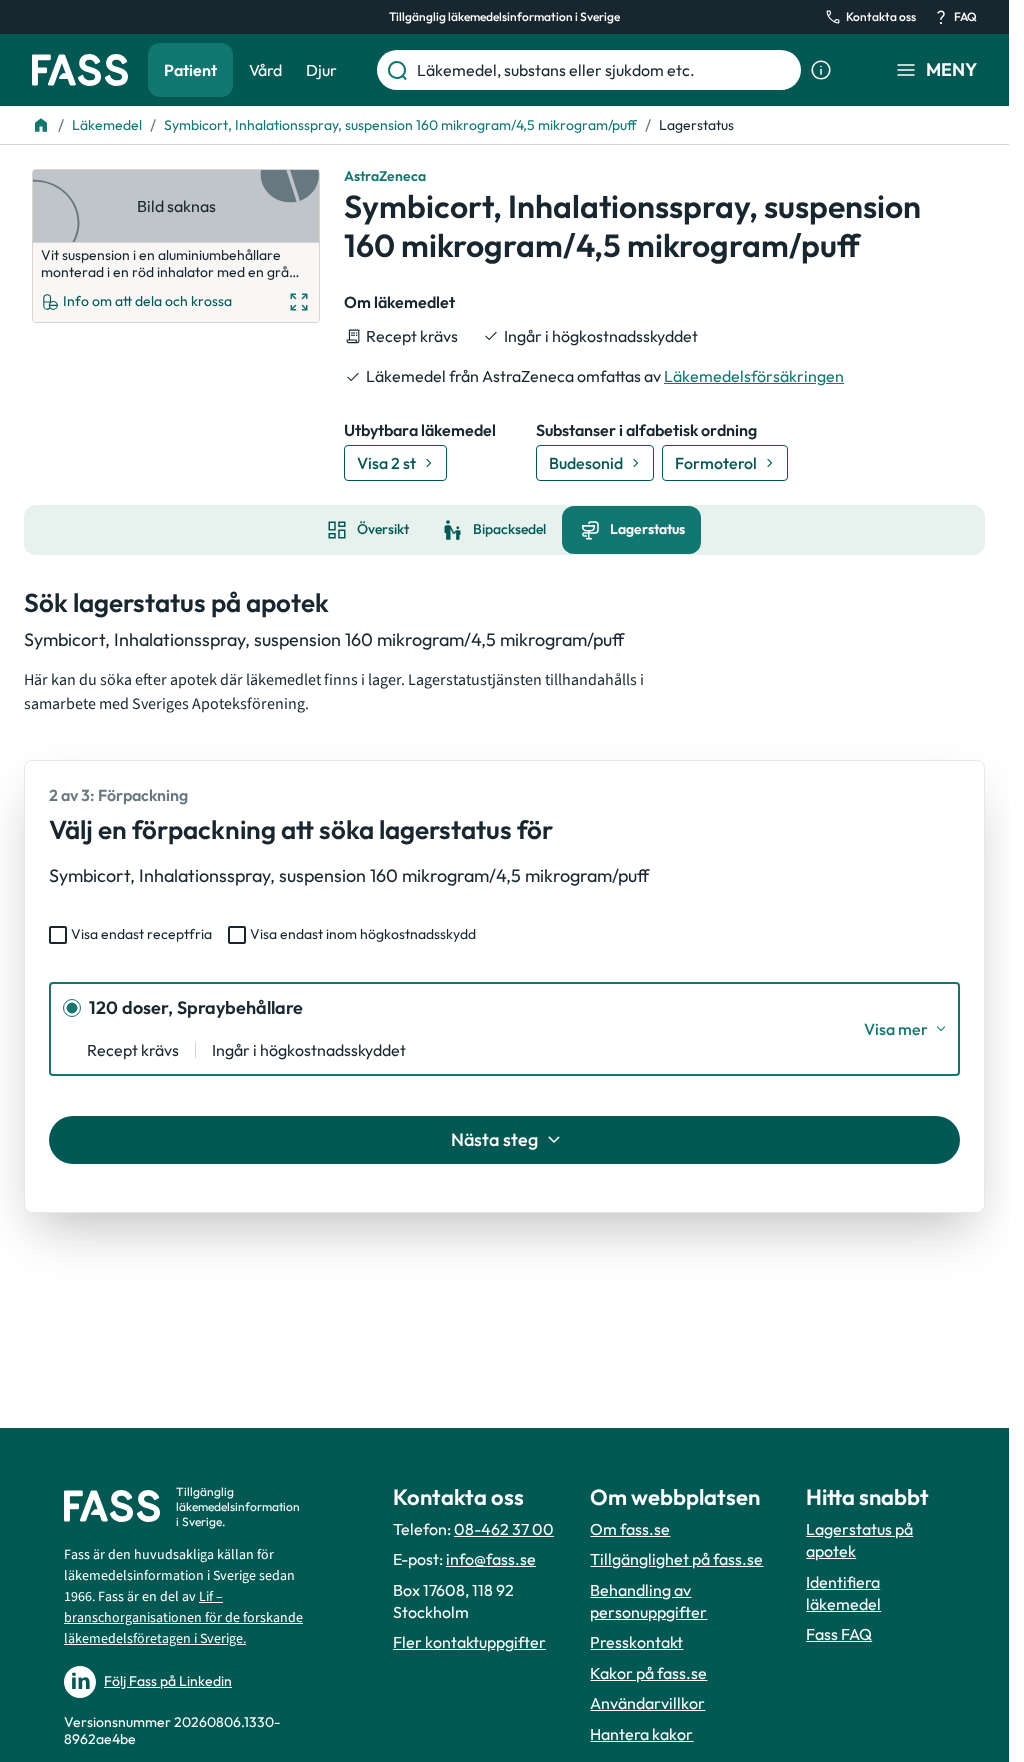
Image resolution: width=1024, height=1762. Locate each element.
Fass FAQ (839, 1634)
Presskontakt (636, 1642)
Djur (321, 70)
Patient (190, 70)
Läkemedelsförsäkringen (754, 376)
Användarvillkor (647, 1703)
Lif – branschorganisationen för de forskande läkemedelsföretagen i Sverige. (183, 1618)
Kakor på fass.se (648, 1673)
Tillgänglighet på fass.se (676, 1559)
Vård (265, 70)
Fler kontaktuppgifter (469, 1642)
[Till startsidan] (41, 125)
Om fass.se (630, 1529)
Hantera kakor (641, 1734)
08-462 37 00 (504, 1529)
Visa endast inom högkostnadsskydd (363, 934)
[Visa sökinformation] (821, 70)
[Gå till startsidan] (80, 70)
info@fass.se (491, 1559)
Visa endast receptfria (141, 934)
